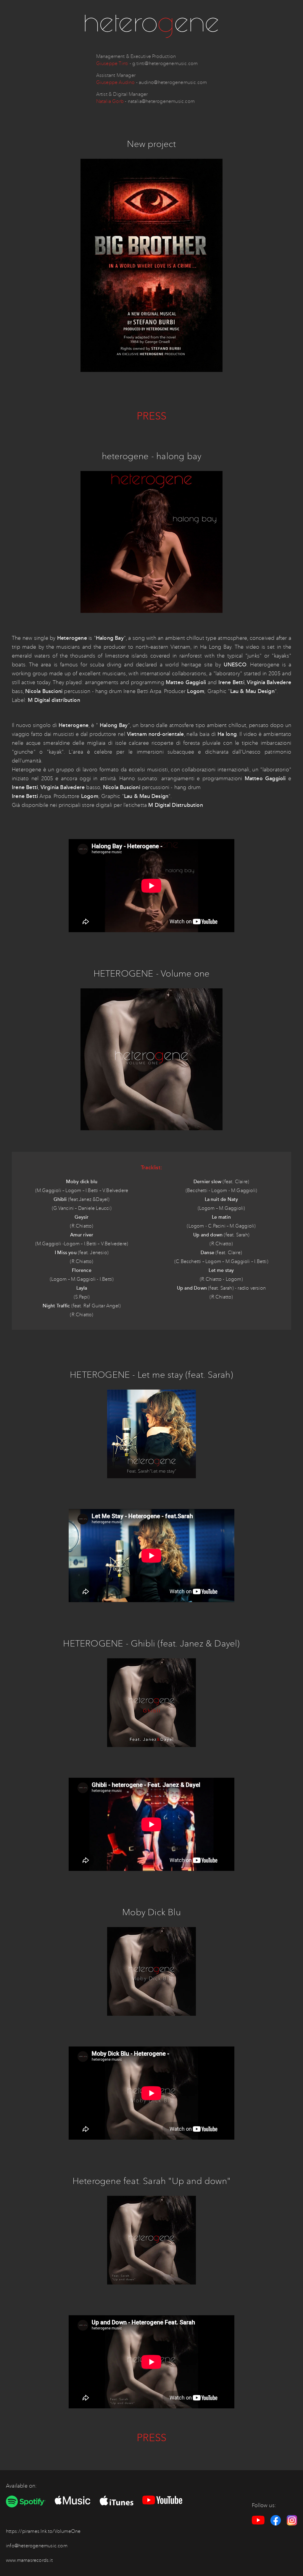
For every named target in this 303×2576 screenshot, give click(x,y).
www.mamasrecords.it (29, 2560)
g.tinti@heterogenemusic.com (165, 63)
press (152, 416)
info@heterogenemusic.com (37, 2546)
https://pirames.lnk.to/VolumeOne (43, 2531)
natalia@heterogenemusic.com (161, 101)
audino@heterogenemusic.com (173, 82)
